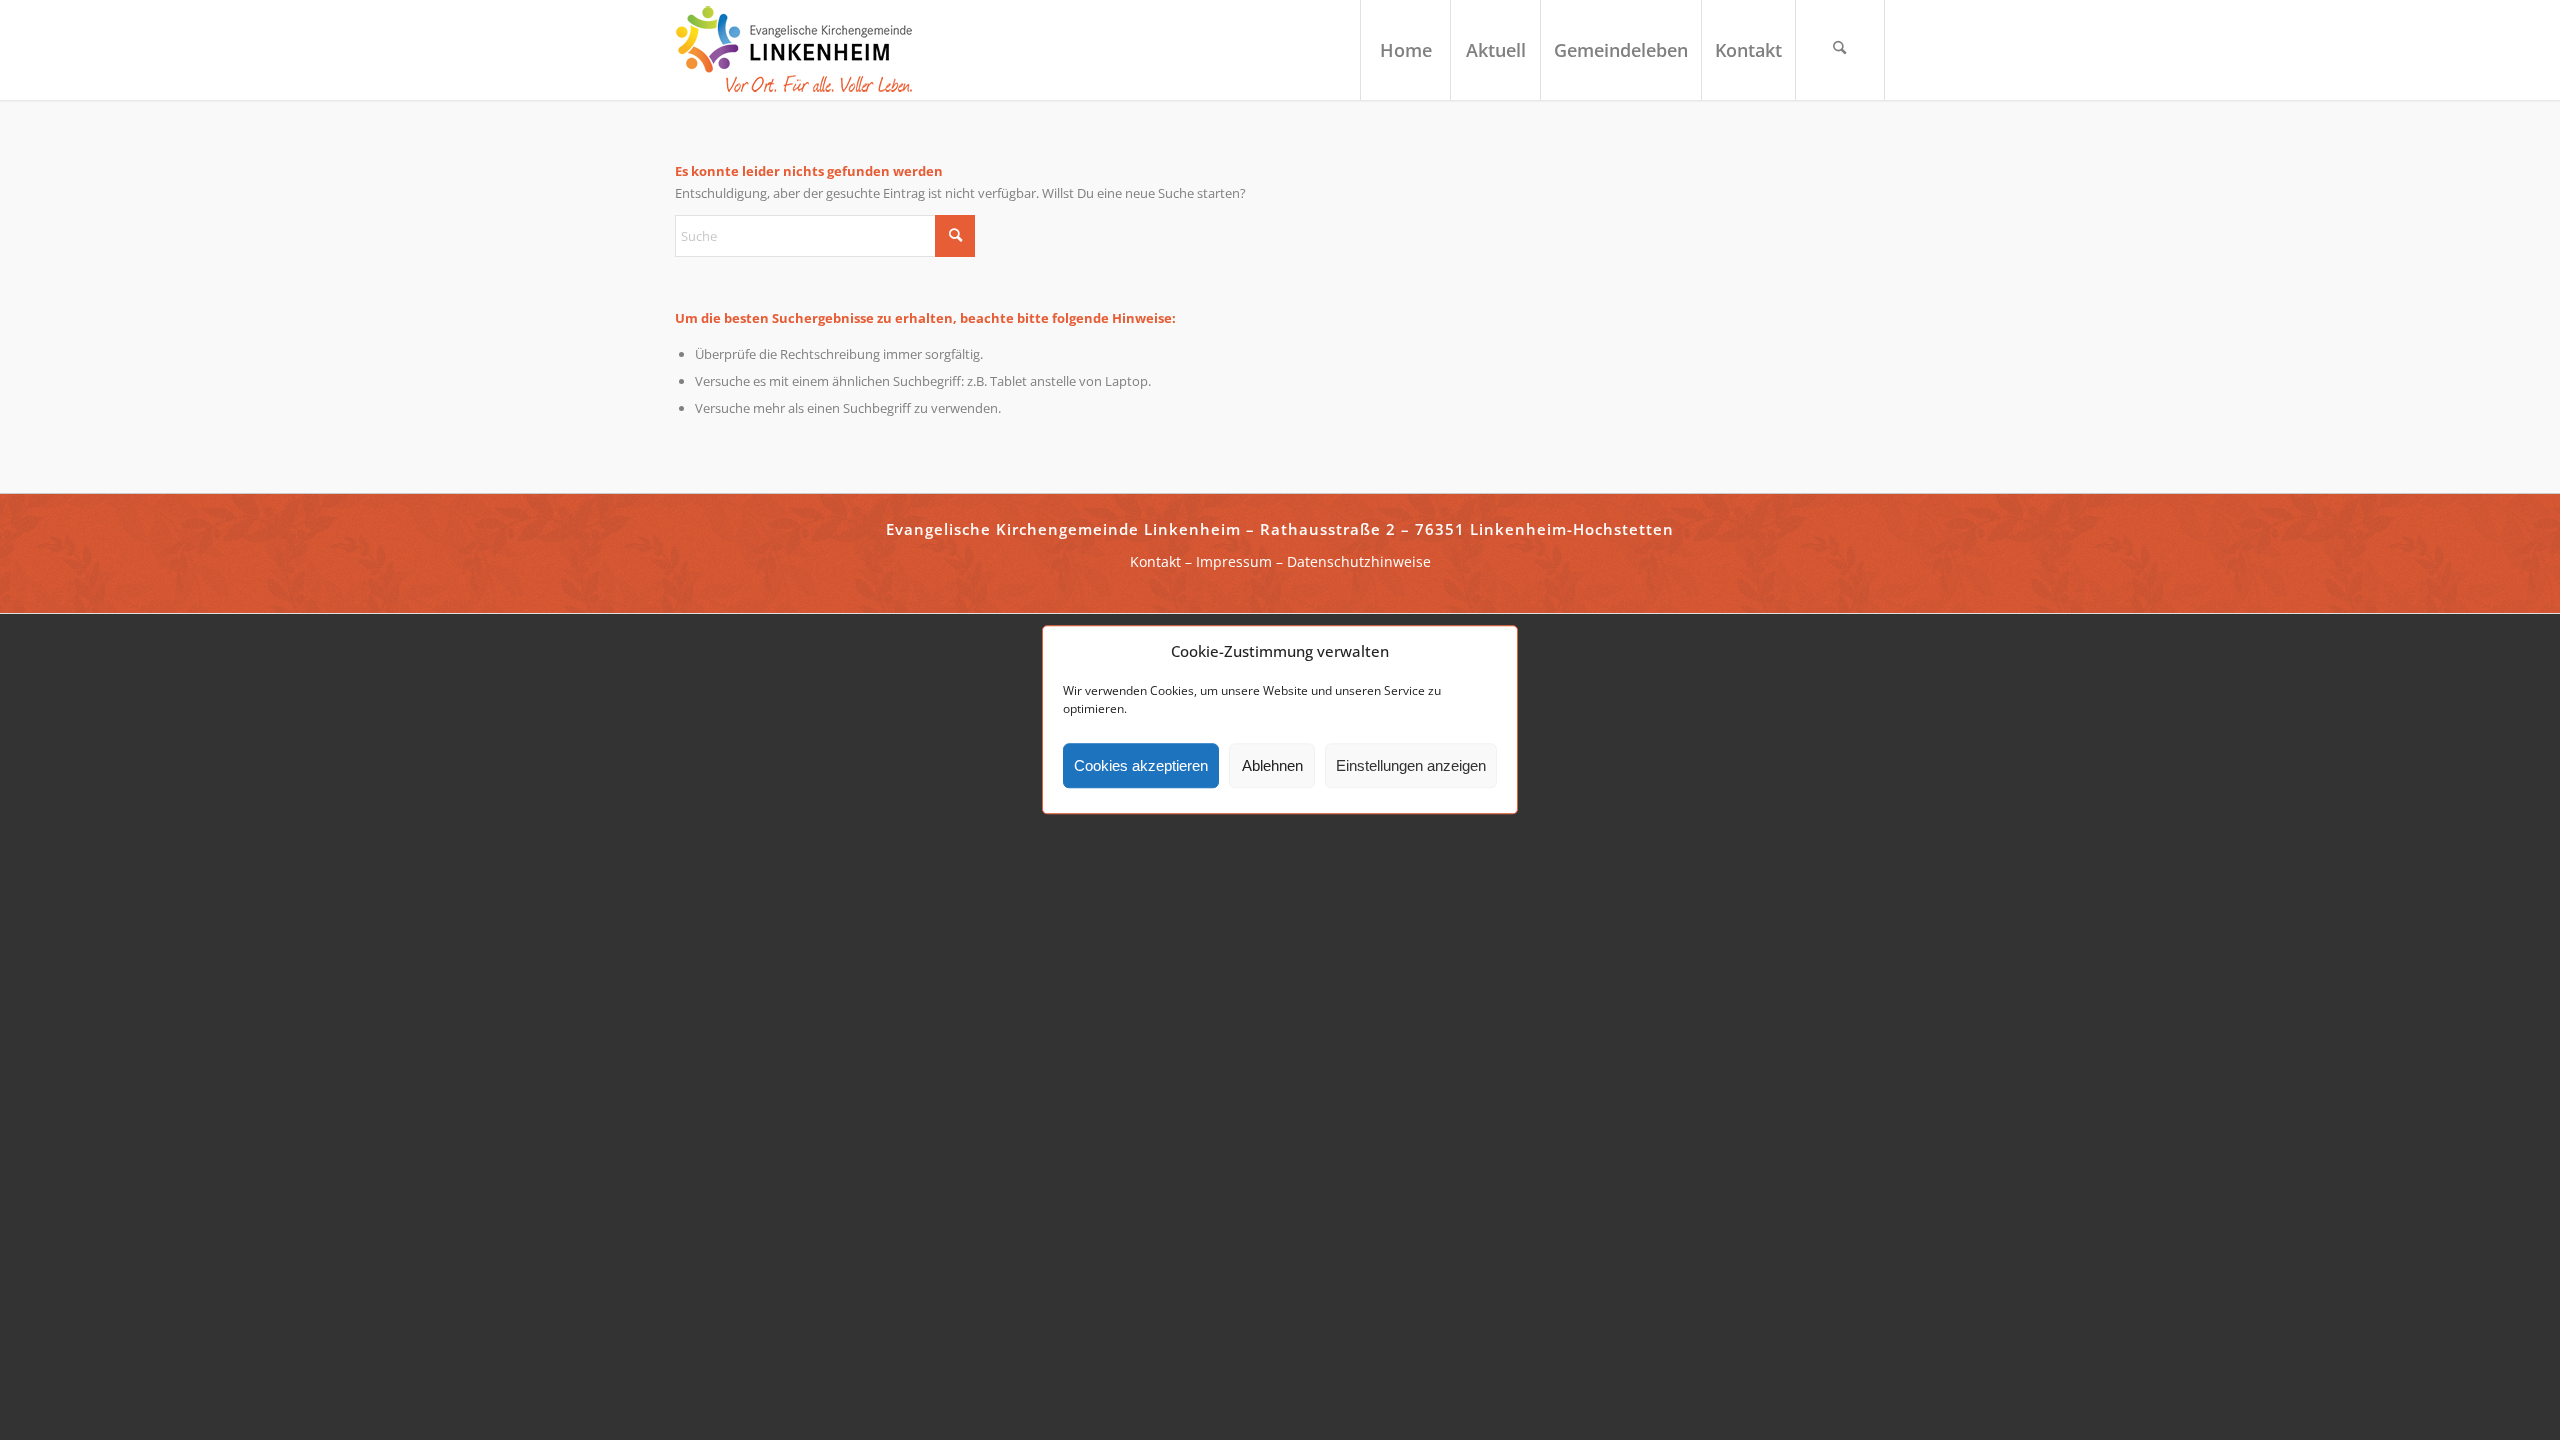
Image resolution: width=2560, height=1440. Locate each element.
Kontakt (1155, 561)
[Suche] (1840, 50)
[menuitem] (1405, 50)
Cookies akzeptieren (1141, 765)
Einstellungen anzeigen (1411, 765)
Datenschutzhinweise (1359, 561)
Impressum (1234, 561)
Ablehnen (1272, 765)
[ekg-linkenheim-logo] (800, 50)
